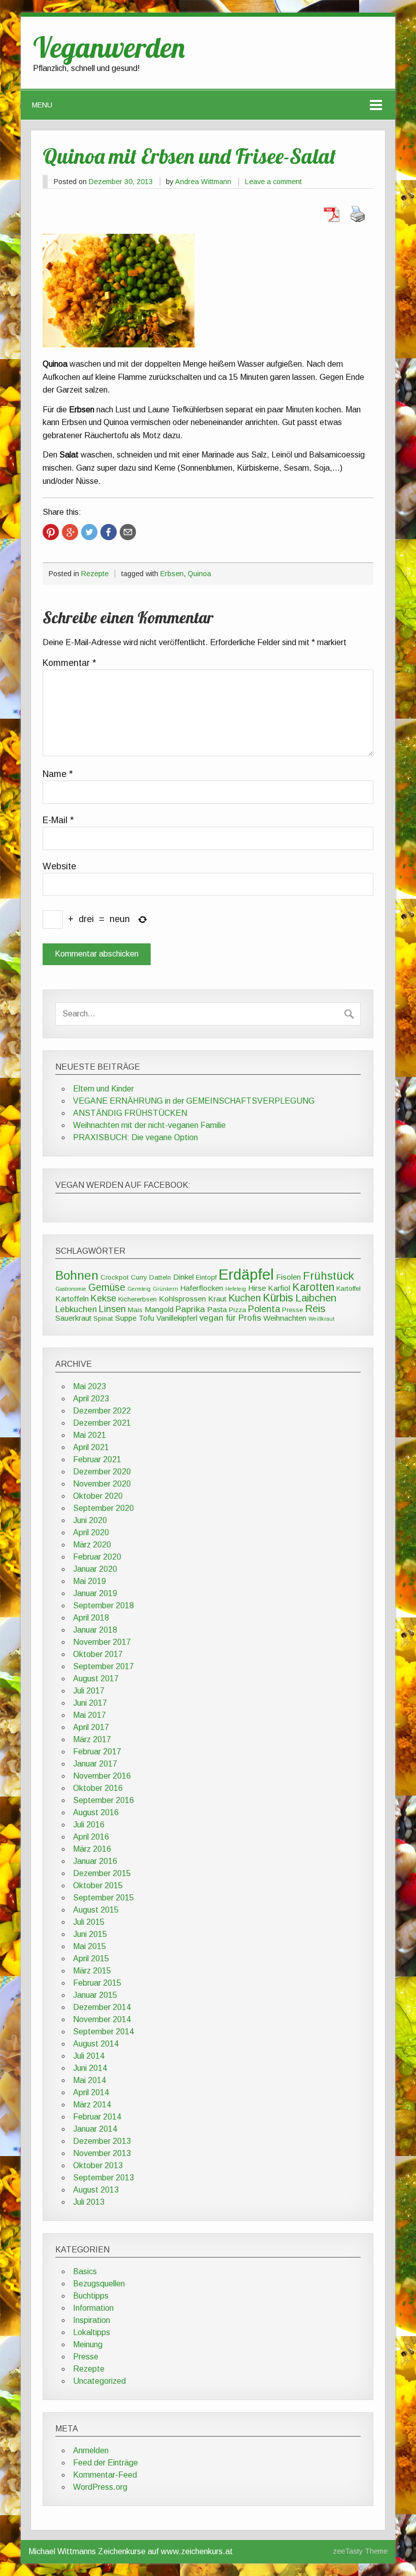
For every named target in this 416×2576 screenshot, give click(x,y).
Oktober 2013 (98, 2165)
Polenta (264, 1309)
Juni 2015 (90, 1934)
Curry (139, 1277)
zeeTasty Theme (360, 2551)
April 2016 (91, 1837)
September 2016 (103, 1800)
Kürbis (278, 1298)
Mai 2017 (90, 1715)
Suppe (126, 1318)
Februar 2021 (97, 1459)
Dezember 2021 (102, 1423)
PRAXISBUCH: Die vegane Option (135, 1137)
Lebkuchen (76, 1309)
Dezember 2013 (102, 2141)
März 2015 (92, 1971)
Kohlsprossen (182, 1299)
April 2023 (91, 1399)
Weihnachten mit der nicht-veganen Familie (149, 1125)
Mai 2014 (90, 2080)
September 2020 (103, 1508)
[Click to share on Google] (70, 532)
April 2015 (91, 1959)
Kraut (217, 1299)
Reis (315, 1309)
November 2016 (102, 1776)
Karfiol (279, 1288)
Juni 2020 (90, 1520)
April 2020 (91, 1532)
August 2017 (96, 1679)
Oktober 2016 (98, 1788)
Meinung (88, 2344)
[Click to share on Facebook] (109, 532)
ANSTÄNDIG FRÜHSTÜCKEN (130, 1113)
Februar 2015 (97, 1983)
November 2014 (102, 2019)
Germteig (139, 1289)
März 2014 (92, 2105)
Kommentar (70, 663)
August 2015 (96, 1910)
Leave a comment (273, 182)
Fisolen (288, 1277)
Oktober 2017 (98, 1654)
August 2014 (96, 2044)
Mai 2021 (90, 1435)
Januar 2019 (95, 1593)
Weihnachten (285, 1318)
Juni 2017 (90, 1703)
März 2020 (92, 1545)
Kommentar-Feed (105, 2475)
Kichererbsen (137, 1299)
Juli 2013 (89, 2202)
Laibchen (316, 1298)
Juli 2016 (89, 1825)
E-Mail (58, 821)
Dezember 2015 (102, 1873)
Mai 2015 (90, 1946)
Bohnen (77, 1275)
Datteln (160, 1277)
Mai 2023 (90, 1386)
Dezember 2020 (102, 1472)
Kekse (103, 1298)
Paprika (190, 1309)
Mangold (159, 1309)
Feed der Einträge (106, 2463)
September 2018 (103, 1605)
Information (93, 2308)
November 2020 (102, 1484)
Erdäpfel (246, 1274)
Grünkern (165, 1289)
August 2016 (96, 1812)
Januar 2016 (95, 1861)
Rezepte (95, 574)
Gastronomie (71, 1289)
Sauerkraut (73, 1318)
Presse (292, 1310)
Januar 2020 (95, 1569)
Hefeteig (236, 1289)
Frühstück (328, 1276)
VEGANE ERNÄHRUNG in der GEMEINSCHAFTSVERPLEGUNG (194, 1101)
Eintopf (206, 1277)
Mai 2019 (90, 1581)
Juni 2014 (90, 2068)
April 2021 (91, 1447)
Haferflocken (202, 1288)
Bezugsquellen (99, 2284)
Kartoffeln (72, 1299)
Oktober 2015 (98, 1885)
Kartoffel (349, 1289)
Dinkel (183, 1277)
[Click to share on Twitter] (89, 532)
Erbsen (172, 574)
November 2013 (102, 2153)
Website (59, 867)
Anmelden (91, 2450)
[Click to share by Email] (128, 532)
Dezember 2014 (102, 2007)
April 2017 (91, 1727)
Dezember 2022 (102, 1411)
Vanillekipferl (177, 1318)
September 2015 (103, 1898)
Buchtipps (91, 2296)
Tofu (146, 1318)
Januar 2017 (95, 1764)
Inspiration (92, 2320)
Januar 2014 (95, 2129)
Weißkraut (321, 1319)
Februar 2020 (97, 1557)
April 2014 (91, 2092)
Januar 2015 (95, 1995)
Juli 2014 (89, 2056)
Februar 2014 (97, 2117)
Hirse (257, 1288)
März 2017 (92, 1739)
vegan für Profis (230, 1318)
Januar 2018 (95, 1630)
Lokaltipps (92, 2332)
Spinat (103, 1318)
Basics (85, 2271)
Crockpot (115, 1277)
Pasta (217, 1309)
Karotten (313, 1287)
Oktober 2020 (98, 1496)
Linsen (112, 1309)
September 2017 (103, 1666)
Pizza (237, 1310)
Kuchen (245, 1298)
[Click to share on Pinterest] (51, 532)
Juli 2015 (89, 1922)
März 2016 (92, 1849)
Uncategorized (99, 2381)
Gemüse (107, 1287)
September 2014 (103, 2032)
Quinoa (199, 574)
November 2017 (102, 1642)
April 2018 (91, 1618)
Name (58, 774)
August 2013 (96, 2190)
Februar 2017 (97, 1752)
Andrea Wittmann (203, 182)
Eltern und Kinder (103, 1089)
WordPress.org (100, 2487)
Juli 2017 (89, 1691)
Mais (135, 1310)
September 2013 (103, 2178)
